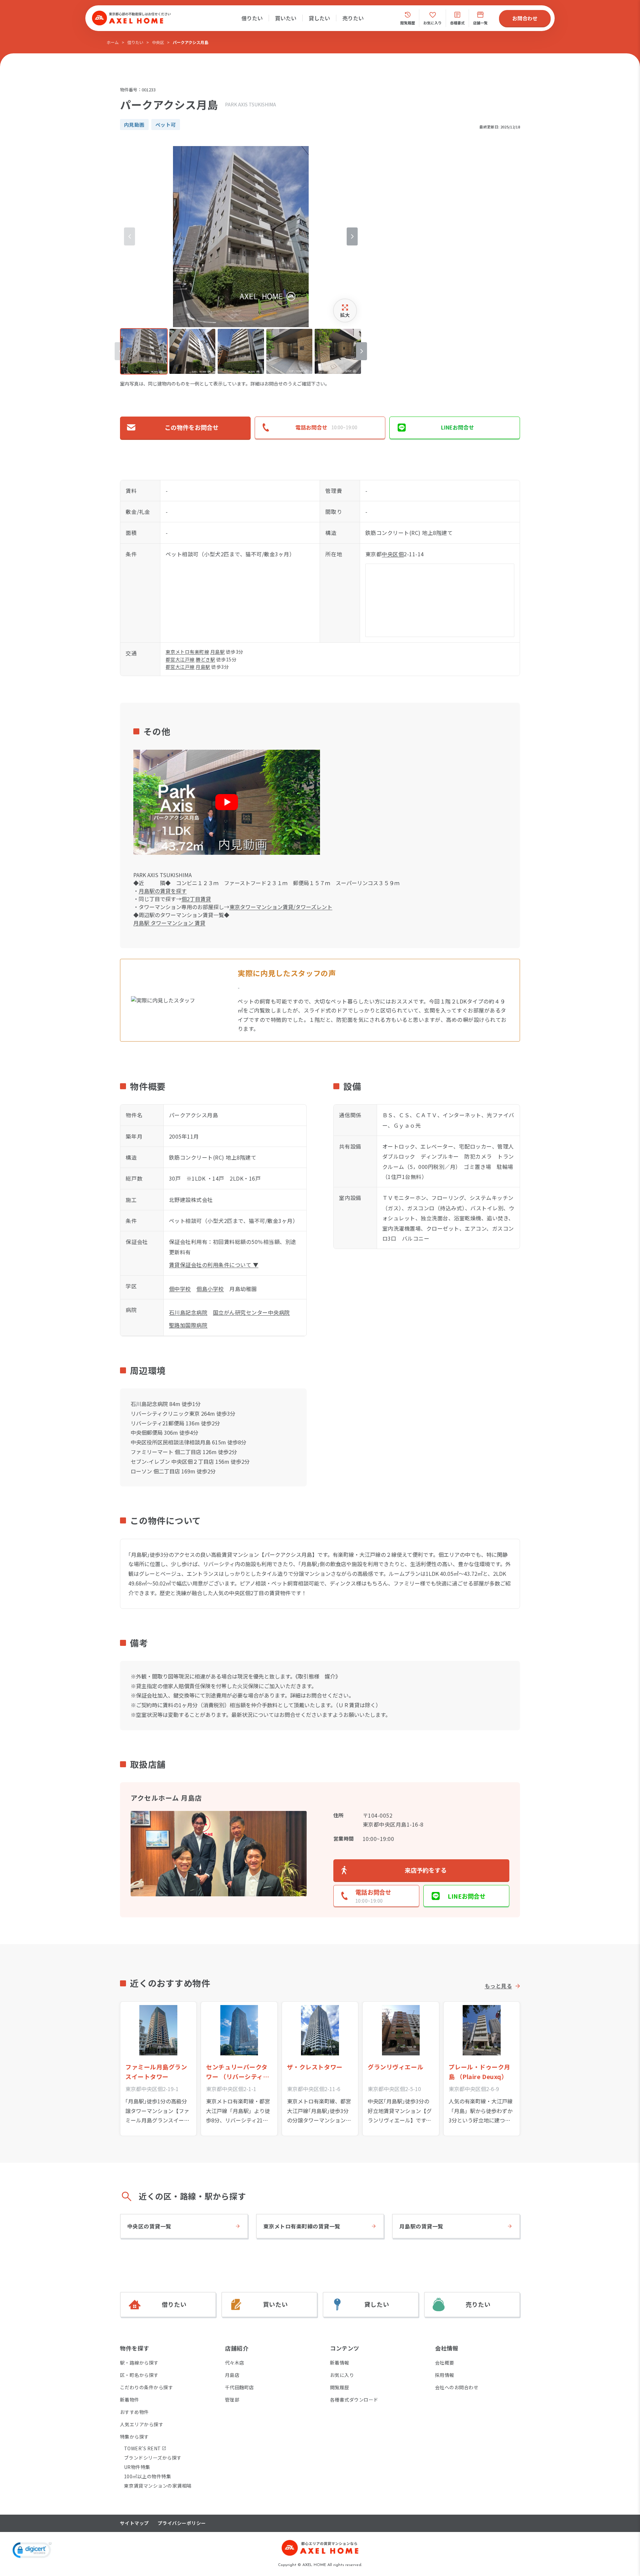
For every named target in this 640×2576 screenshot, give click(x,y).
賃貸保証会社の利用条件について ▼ (214, 1265)
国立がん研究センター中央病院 (251, 1312)
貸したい (319, 18)
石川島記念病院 (188, 1312)
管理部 (232, 2400)
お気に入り (342, 2375)
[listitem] (144, 351)
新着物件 (130, 2400)
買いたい (286, 18)
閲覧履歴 (340, 2387)
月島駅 (217, 652)
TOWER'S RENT (142, 2448)
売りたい (353, 18)
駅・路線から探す (139, 2363)
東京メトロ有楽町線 (187, 652)
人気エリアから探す (142, 2424)
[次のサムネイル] (361, 351)
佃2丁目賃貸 (196, 899)
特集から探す (134, 2437)
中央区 (158, 42)
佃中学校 (180, 1289)
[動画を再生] (227, 802)
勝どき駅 (205, 659)
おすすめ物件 (134, 2412)
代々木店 (235, 2363)
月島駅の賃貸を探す (163, 891)
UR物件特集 (137, 2467)
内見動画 (134, 125)
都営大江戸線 (180, 659)
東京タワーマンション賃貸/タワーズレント (281, 907)
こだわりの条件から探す (146, 2387)
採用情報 (445, 2375)
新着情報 (340, 2363)
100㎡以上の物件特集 (147, 2476)
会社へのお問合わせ (457, 2387)
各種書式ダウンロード (354, 2400)
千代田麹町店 (239, 2387)
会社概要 (445, 2363)
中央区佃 (393, 554)
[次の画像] (352, 236)
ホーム (113, 42)
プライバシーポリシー (182, 2523)
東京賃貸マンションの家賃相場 (158, 2486)
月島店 (232, 2375)
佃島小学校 (210, 1289)
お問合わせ (525, 18)
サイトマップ (134, 2523)
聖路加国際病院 (188, 1325)
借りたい (252, 18)
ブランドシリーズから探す (153, 2458)
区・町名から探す (139, 2375)
